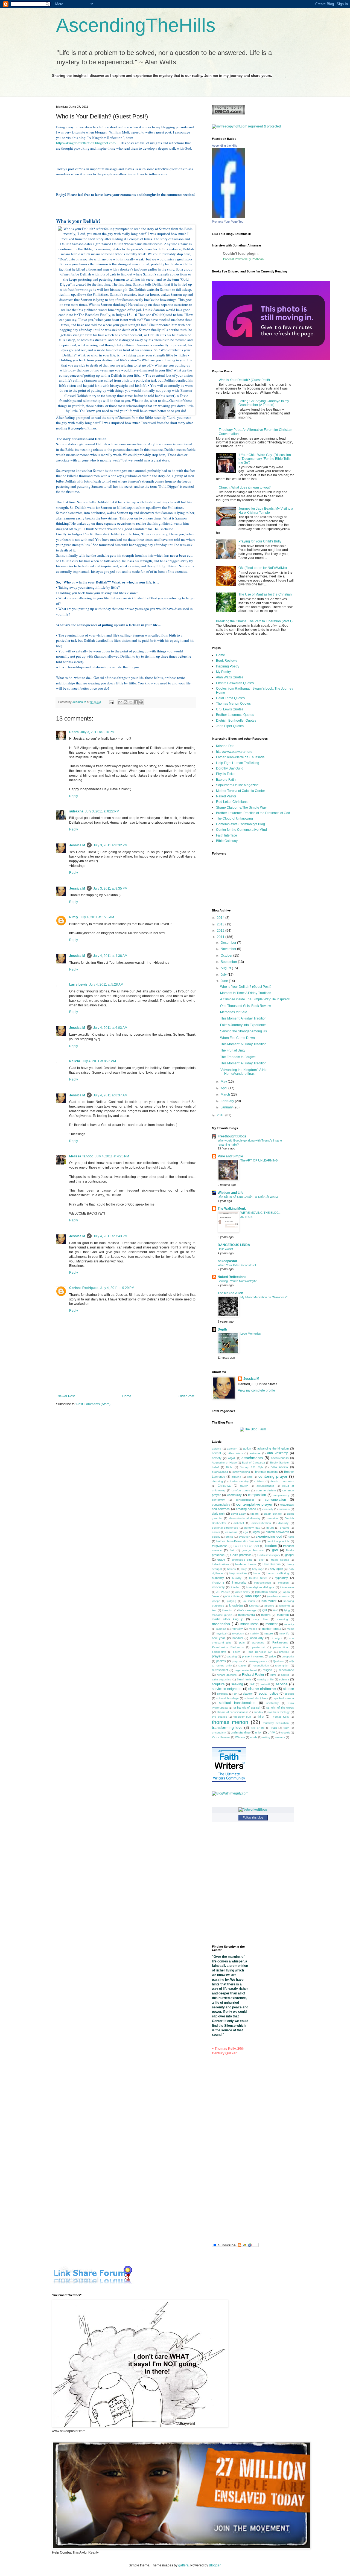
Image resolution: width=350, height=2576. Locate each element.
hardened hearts (246, 1564)
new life (285, 1633)
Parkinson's (280, 1642)
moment (272, 1624)
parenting (258, 1643)
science (284, 1679)
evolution (244, 1537)
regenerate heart (246, 1670)
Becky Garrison (280, 1463)
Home (127, 1396)
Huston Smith (258, 1578)
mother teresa (272, 1629)
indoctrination (262, 1583)
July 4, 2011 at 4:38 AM (110, 956)
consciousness (245, 1500)
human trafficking (278, 1573)
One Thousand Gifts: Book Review (246, 1006)
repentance (286, 1670)
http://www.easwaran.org (234, 752)
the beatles (219, 1717)
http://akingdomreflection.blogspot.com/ (86, 143)
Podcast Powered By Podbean (243, 259)
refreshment (220, 1670)
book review (279, 1467)
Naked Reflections (232, 1277)
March (226, 1094)
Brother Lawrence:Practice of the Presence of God (253, 813)
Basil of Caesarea (253, 1463)
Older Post (186, 1396)
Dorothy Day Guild (230, 768)
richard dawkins (227, 1675)
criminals (284, 1509)
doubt (270, 1528)
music (290, 1629)
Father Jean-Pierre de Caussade (240, 757)
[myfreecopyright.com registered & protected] (246, 126)
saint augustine (222, 1679)
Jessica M (77, 845)
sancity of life (266, 1679)
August (226, 968)
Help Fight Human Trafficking (238, 763)
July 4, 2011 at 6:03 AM (110, 1028)
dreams (285, 1528)
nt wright (276, 1638)
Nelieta (75, 1061)
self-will (265, 1684)
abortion (232, 1449)
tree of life (258, 1728)
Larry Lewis (78, 984)
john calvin (232, 1596)
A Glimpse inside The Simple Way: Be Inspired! (255, 999)
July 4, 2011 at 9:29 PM (117, 1288)
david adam (239, 1514)
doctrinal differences (225, 1528)
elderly (216, 1537)
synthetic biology (279, 1712)
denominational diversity (245, 1518)
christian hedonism (282, 1481)
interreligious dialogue (260, 1587)
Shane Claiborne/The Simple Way (241, 808)
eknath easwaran (277, 1532)
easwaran (231, 1532)
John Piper (253, 1596)
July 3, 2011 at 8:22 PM (102, 811)
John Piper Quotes (230, 726)
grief (262, 1560)
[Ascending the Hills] (228, 217)
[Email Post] (111, 702)
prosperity (288, 1656)
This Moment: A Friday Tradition (243, 1018)
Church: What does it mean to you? (245, 487)
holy (244, 1569)
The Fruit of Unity (233, 1050)
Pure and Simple (230, 1156)
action (247, 1448)
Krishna (254, 1606)
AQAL (232, 1458)
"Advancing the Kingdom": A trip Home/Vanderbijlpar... (243, 1072)
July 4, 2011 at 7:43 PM (110, 1236)
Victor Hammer (221, 1737)
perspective (219, 1652)
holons (231, 1569)
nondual (238, 1638)
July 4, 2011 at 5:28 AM (106, 984)
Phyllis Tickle (226, 774)
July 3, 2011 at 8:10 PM (97, 732)
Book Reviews (227, 661)
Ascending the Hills (224, 146)
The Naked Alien (230, 1293)
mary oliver (261, 1619)
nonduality (257, 1638)
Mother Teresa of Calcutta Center (240, 791)
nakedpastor (227, 1261)
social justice (268, 1694)
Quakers (278, 1661)
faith (291, 1537)
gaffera (183, 2565)
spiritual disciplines (256, 1698)
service (282, 1684)
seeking (237, 1684)
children (259, 1481)
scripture (218, 1684)
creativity (268, 1509)
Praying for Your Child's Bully (260, 541)
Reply (74, 796)
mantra (266, 1615)
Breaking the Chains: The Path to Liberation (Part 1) (254, 621)
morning (221, 1629)
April (224, 1088)
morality (289, 1624)
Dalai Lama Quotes (230, 698)
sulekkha (76, 811)
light (264, 1610)
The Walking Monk (232, 1209)
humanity (218, 1578)
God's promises (241, 1555)
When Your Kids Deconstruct (237, 1265)
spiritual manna (284, 1698)
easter (216, 1532)
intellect (236, 1587)
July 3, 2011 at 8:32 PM (110, 845)
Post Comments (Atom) (93, 1404)
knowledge (236, 1605)
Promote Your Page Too (228, 222)
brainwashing (242, 1472)
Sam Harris (244, 1679)
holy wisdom (238, 1573)
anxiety (217, 1458)
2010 (221, 1115)
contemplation (275, 1500)
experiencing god (269, 1537)
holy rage (258, 1569)
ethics (229, 1537)
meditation (221, 1624)
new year (218, 1638)
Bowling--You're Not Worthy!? (237, 1281)
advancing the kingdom (273, 1448)
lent (214, 1610)
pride (273, 1656)
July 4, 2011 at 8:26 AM (99, 1061)
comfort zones (241, 1490)
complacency (281, 1495)
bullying (236, 1477)
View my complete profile (256, 1390)
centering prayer (273, 1476)
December (229, 943)
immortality (239, 1582)
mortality (237, 1629)
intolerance (287, 1587)
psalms (221, 1661)
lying (287, 1610)
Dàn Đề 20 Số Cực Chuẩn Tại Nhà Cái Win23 (248, 1197)
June (225, 981)
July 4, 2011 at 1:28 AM (97, 917)
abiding (217, 1449)
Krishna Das (225, 746)
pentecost (258, 1647)
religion (267, 1670)
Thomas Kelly (280, 1717)
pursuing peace (258, 1661)
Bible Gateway (227, 841)
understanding (240, 1732)
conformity (218, 1500)
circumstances (265, 1486)
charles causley (239, 1481)
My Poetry (223, 672)
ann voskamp (278, 1453)
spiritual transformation (237, 1703)
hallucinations (221, 1564)
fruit (232, 1550)
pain (242, 1643)
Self (252, 1684)
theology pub (242, 1717)
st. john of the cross (280, 1707)
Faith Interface (227, 835)
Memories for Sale (234, 1012)
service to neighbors (227, 1689)
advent (216, 1453)
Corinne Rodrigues (84, 1288)
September (229, 962)
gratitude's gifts (242, 1560)
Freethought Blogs (232, 1136)
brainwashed (220, 1472)
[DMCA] (228, 114)
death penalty (273, 1514)
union (259, 1732)
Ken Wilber (269, 1601)
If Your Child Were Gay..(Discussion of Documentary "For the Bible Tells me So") (265, 459)
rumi (273, 1675)
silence (289, 1689)
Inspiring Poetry (228, 666)
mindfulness (249, 1624)
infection (283, 1583)
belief (215, 1467)
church (244, 1486)
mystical (221, 1633)
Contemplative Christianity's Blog (240, 824)
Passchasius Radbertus (228, 1647)
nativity (254, 1633)
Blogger (215, 2565)
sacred (285, 1675)
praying (232, 1656)
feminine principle (278, 1541)
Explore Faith (226, 780)
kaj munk (249, 1601)
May (224, 1082)
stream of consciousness (233, 1712)
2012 (221, 931)
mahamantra (247, 1615)
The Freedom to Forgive (238, 1057)
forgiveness (220, 1546)
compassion (257, 1495)
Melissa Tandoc (81, 1156)
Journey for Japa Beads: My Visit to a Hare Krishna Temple (266, 510)
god (275, 1550)
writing (266, 1737)
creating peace (246, 1509)
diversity (283, 1523)
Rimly (74, 917)
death (255, 1514)
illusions (218, 1582)
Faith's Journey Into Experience (243, 1025)
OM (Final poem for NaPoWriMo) (263, 568)
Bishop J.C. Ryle (251, 1467)
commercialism (266, 1490)
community (234, 1495)
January (227, 1107)
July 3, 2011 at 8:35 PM (110, 888)
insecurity (218, 1587)
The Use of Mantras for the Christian (265, 594)
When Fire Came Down (237, 1038)
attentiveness (280, 1458)
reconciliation (261, 1665)
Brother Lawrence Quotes (235, 715)
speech (289, 1694)
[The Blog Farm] (253, 1429)
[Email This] (120, 702)
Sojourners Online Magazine (237, 785)
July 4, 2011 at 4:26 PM (112, 1156)
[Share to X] (131, 702)
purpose (237, 1661)
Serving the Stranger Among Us (243, 1031)
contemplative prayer (255, 1504)
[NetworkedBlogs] (253, 1810)
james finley (242, 1592)
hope (257, 1573)
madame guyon (222, 1615)
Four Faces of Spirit (246, 1546)
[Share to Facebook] (136, 702)
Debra (74, 732)
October (227, 956)
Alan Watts (236, 1453)
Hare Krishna (272, 1564)
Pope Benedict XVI (260, 1652)
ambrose (255, 1453)
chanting (217, 1481)
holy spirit (276, 1569)
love (275, 1610)
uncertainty (219, 1733)
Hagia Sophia (280, 1560)
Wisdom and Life (231, 1193)
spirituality (272, 1703)
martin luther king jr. (228, 1619)
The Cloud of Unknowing (234, 818)
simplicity (223, 1694)
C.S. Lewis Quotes (230, 709)
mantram (283, 1615)
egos (256, 1532)
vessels (285, 1733)
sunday (258, 1712)
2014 (221, 918)
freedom (271, 1546)
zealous (280, 1737)
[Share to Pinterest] (141, 702)
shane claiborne (262, 1689)
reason (242, 1665)
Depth (222, 1329)
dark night (219, 1514)
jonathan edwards (278, 1596)
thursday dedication (276, 1723)
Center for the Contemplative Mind (241, 830)
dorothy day (252, 1528)
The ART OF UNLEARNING (259, 1160)
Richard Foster (253, 1675)
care (250, 1477)
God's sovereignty (269, 1555)
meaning (282, 1619)
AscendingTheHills (136, 25)
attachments (252, 1458)
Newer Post (66, 1396)
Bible (229, 1467)
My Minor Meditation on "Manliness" (264, 1297)
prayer (217, 1656)
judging (232, 1601)
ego (246, 1532)
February (228, 1101)
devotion (272, 1518)
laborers (269, 1606)
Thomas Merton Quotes (233, 704)
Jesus (216, 1596)
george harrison (253, 1550)
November (229, 949)
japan (286, 1592)
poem (237, 1652)
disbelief (239, 1523)
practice (284, 1652)
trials (274, 1728)
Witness (240, 1737)
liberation (227, 1610)
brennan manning (267, 1472)
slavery (248, 1694)
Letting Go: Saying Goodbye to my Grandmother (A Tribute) (264, 403)
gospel (290, 1555)
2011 (221, 937)
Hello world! (225, 1249)
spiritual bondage (227, 1698)
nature (269, 1633)
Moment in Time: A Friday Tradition (246, 993)
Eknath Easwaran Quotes (235, 683)
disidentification (261, 1523)
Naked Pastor (226, 796)
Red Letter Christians (232, 802)
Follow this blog (253, 1817)
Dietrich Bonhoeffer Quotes (236, 721)
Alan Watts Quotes (230, 677)
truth (286, 1728)
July (224, 975)
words (254, 1737)
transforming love (227, 1727)
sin (236, 1694)
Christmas (224, 1486)
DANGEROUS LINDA (234, 1245)
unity (271, 1732)
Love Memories (251, 1334)
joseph (216, 1601)
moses (253, 1629)
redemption (282, 1665)
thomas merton (230, 1722)
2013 (221, 924)
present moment (253, 1656)
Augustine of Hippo (224, 1463)
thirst (261, 1717)
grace (221, 1559)
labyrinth (285, 1606)
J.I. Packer (223, 1592)
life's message (247, 1610)
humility (237, 1578)
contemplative (221, 1505)
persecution (281, 1647)
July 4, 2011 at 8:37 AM (110, 1095)
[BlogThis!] (126, 702)
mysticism (238, 1633)
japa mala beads (266, 1592)
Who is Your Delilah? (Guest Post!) (244, 380)
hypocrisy (281, 1578)
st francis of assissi (247, 1707)
